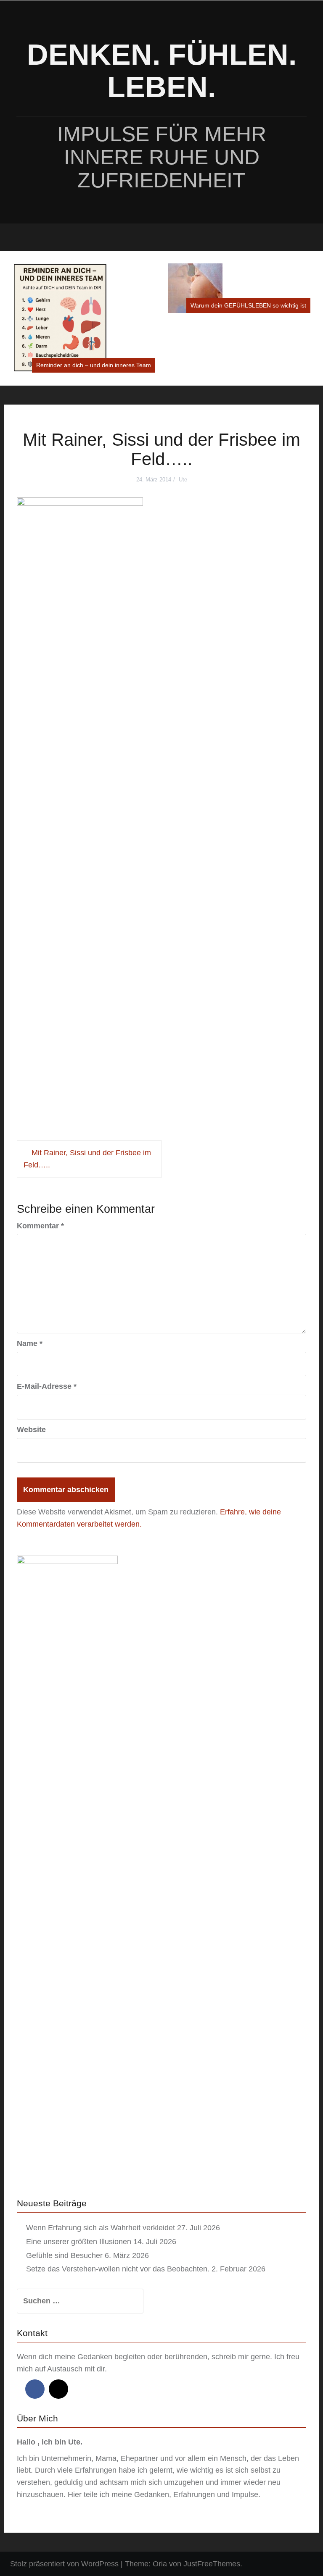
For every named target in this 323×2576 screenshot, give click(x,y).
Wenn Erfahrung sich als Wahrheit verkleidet (101, 2168)
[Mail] (58, 2329)
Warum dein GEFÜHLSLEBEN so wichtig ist (93, 305)
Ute (183, 420)
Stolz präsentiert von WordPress (64, 2504)
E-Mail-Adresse (47, 1327)
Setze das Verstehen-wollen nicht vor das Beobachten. (118, 2209)
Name (30, 1284)
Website (31, 1370)
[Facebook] (35, 2329)
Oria (160, 2504)
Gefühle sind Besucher (64, 2196)
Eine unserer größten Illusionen (79, 2182)
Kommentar (40, 1166)
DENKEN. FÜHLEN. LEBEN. (162, 71)
